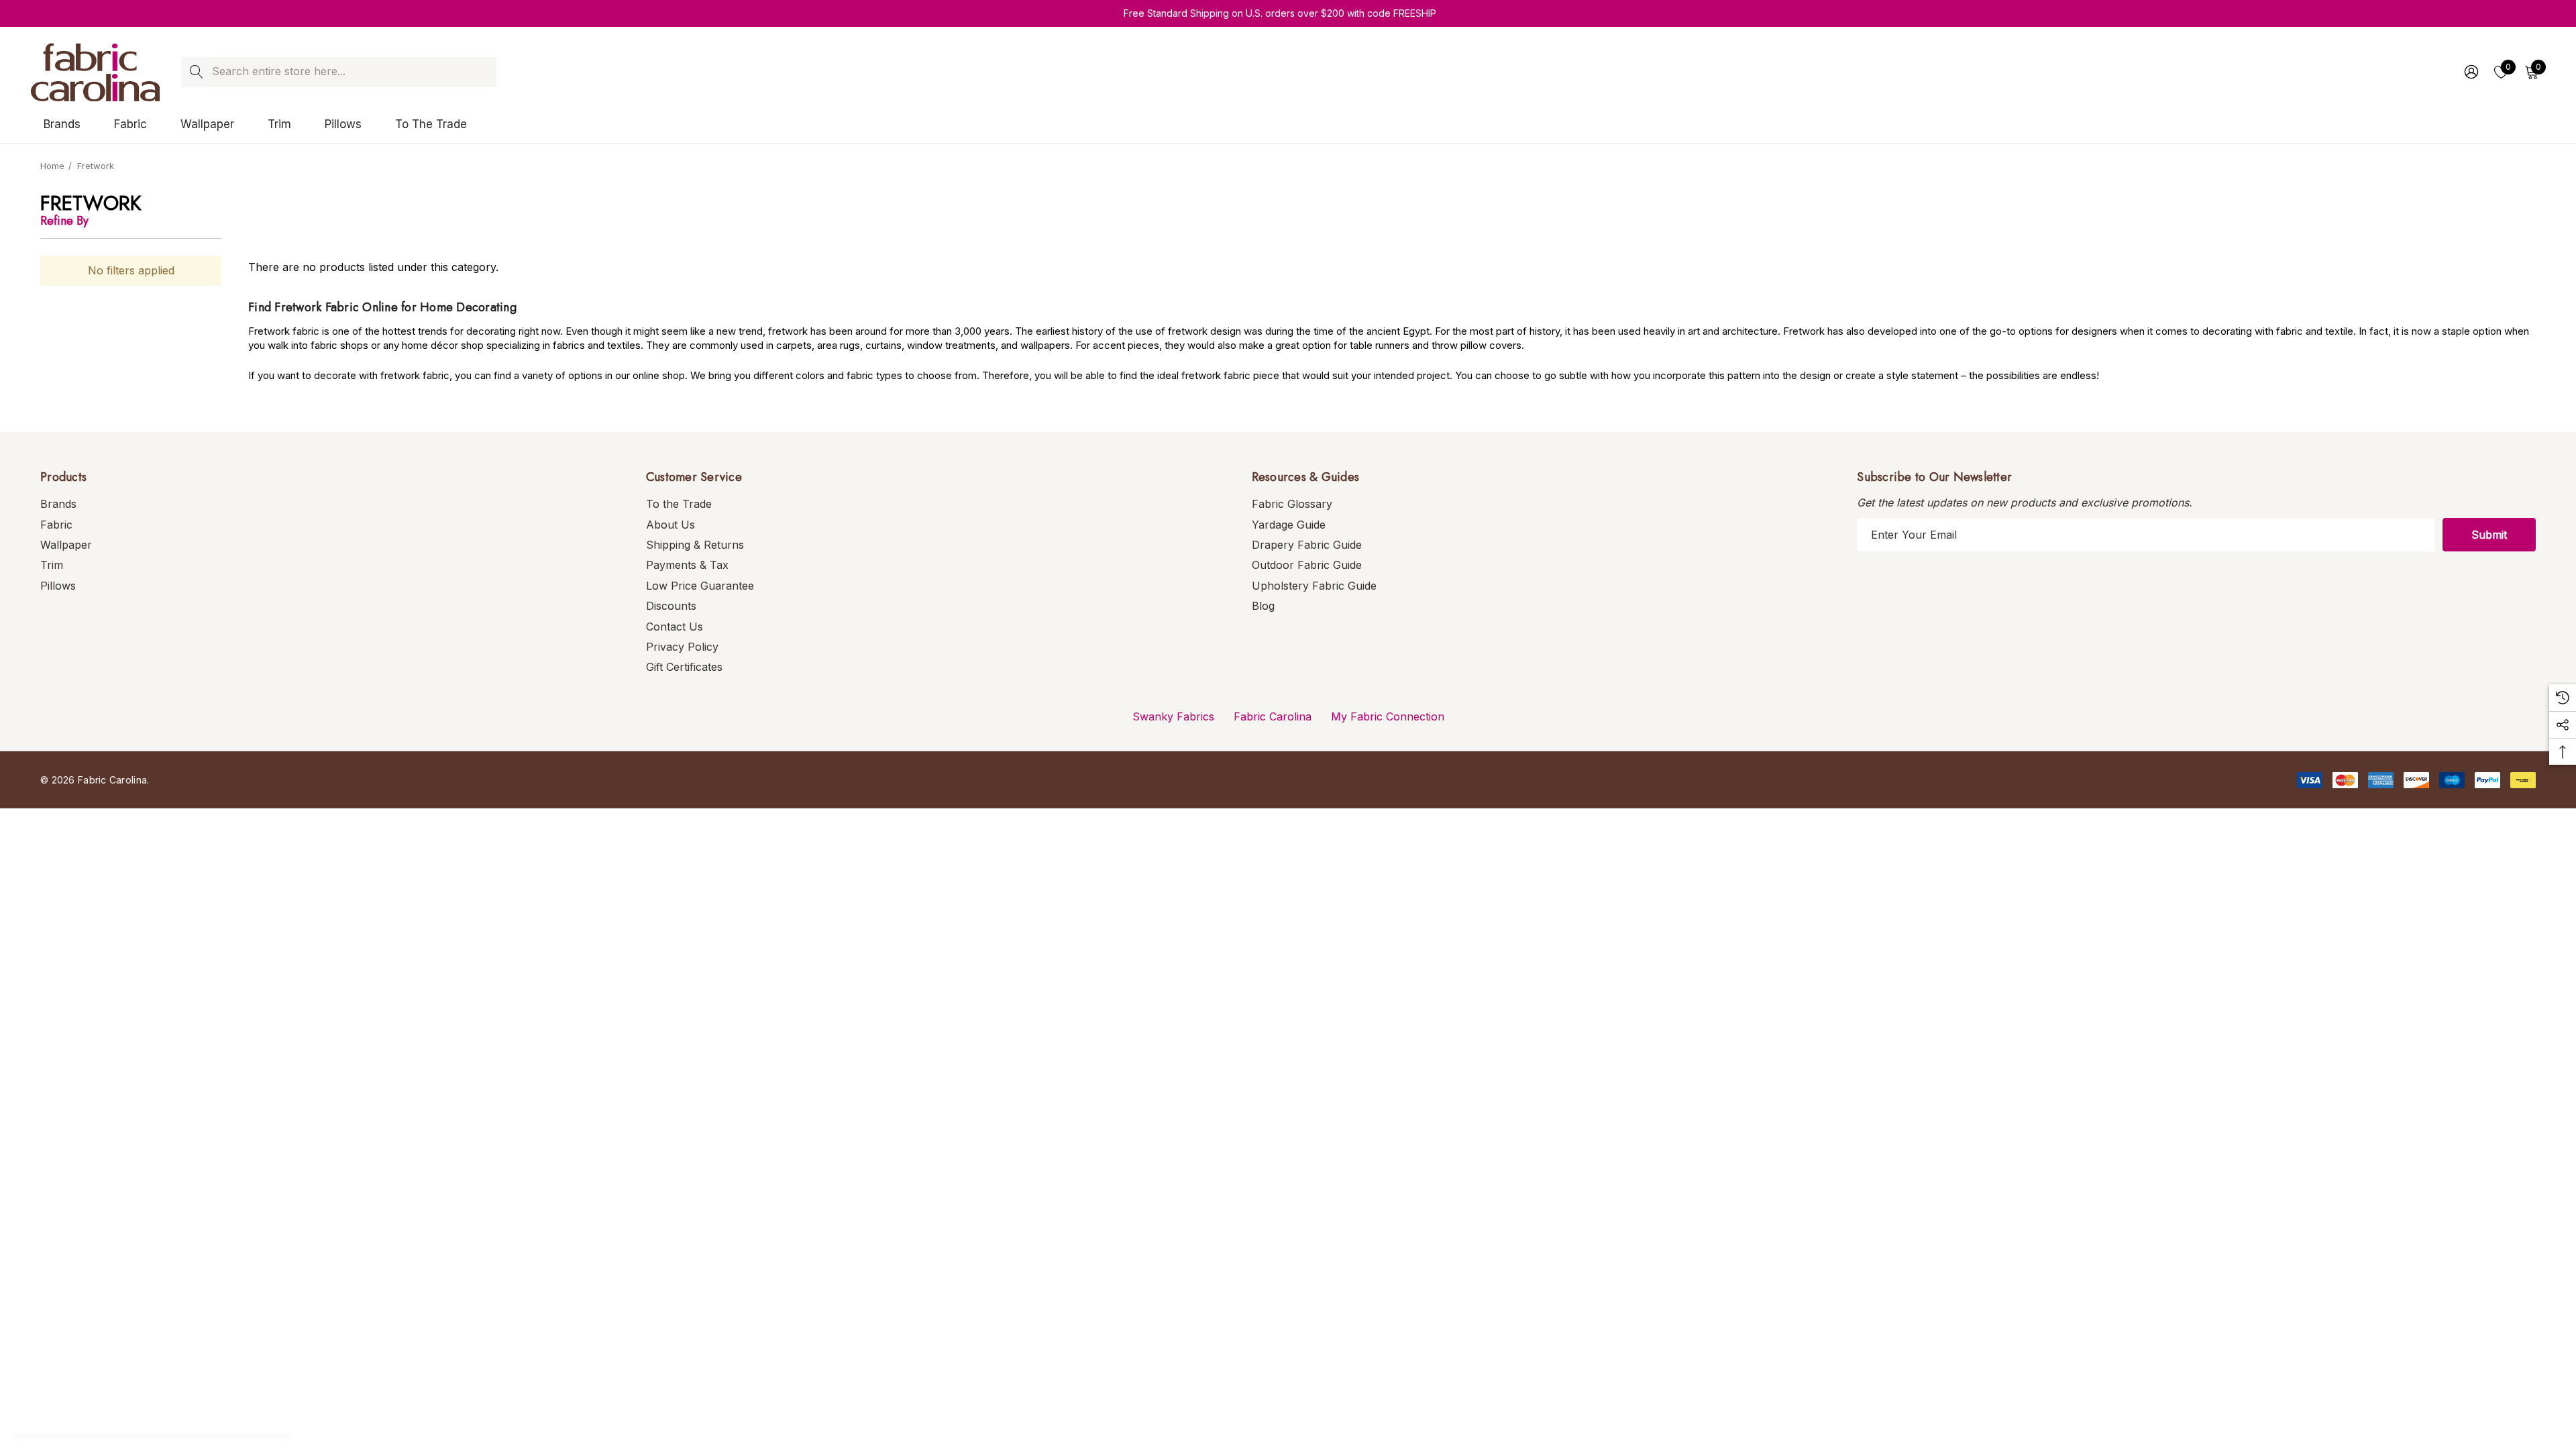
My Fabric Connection (1388, 716)
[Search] (196, 72)
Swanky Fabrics (1173, 716)
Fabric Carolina (1273, 716)
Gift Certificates (684, 667)
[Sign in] (2470, 72)
